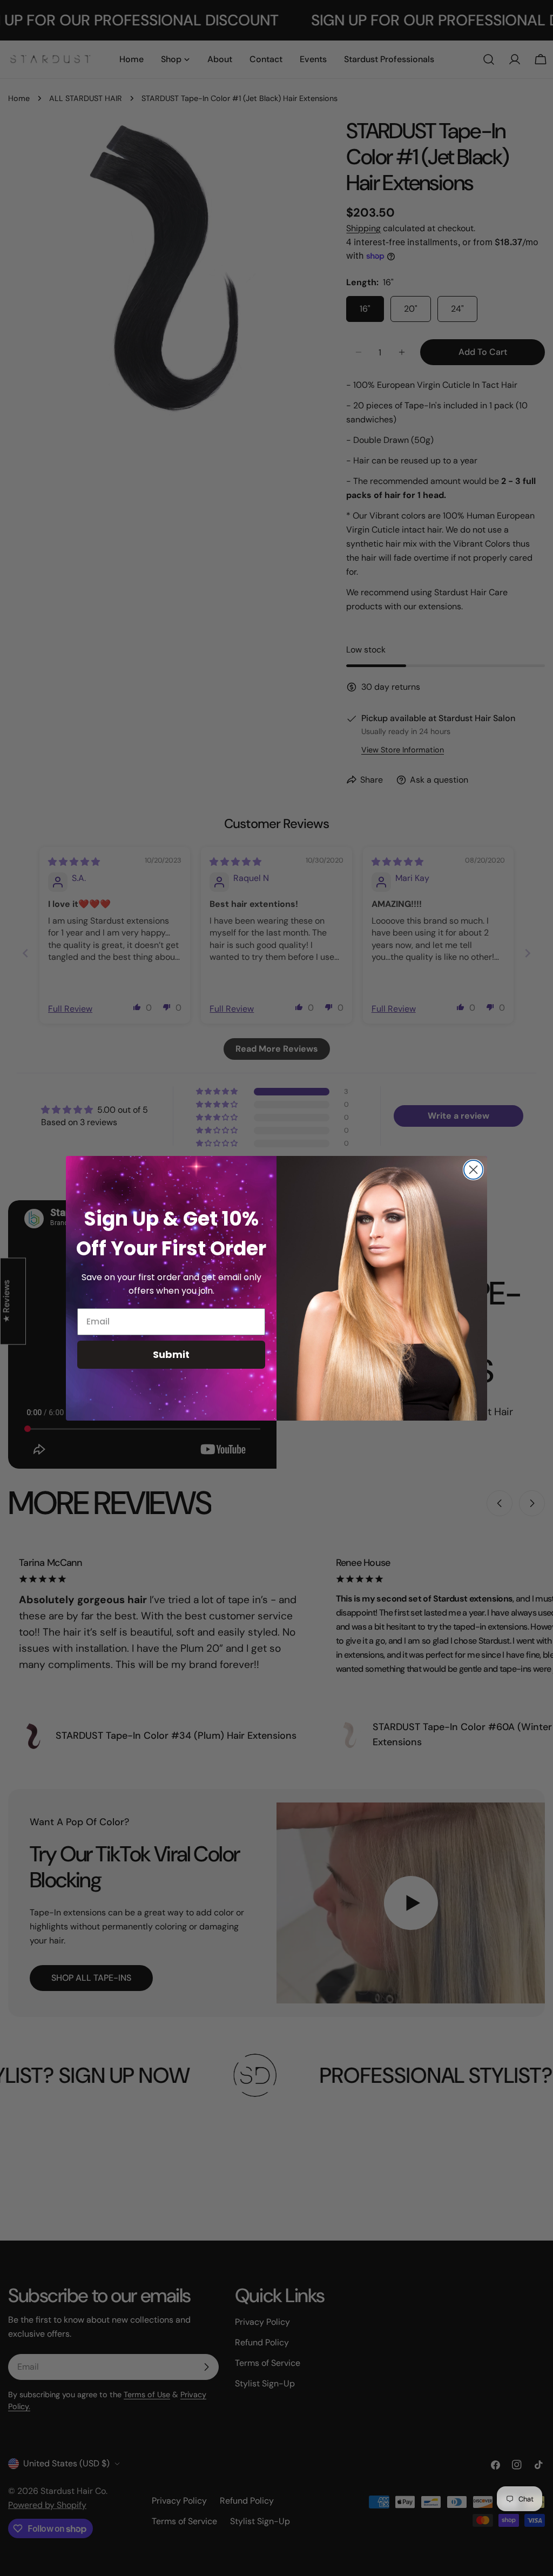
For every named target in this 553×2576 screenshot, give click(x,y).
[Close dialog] (473, 1170)
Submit (171, 1354)
